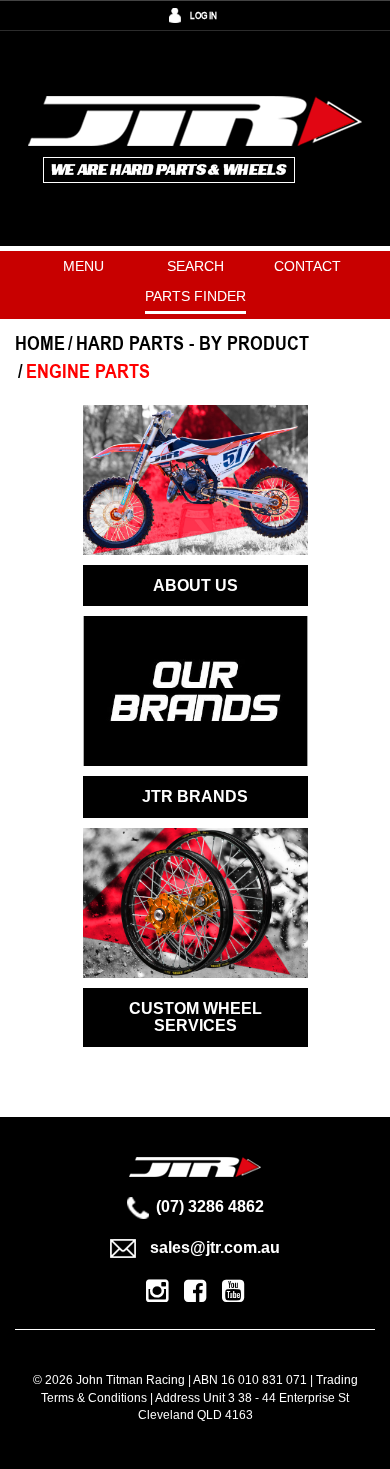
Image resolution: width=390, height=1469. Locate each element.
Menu (83, 266)
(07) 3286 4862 (210, 1206)
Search (195, 266)
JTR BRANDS (195, 796)
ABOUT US (195, 585)
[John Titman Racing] (195, 137)
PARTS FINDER (195, 296)
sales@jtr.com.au (215, 1247)
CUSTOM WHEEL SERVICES (195, 1017)
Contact (307, 266)
